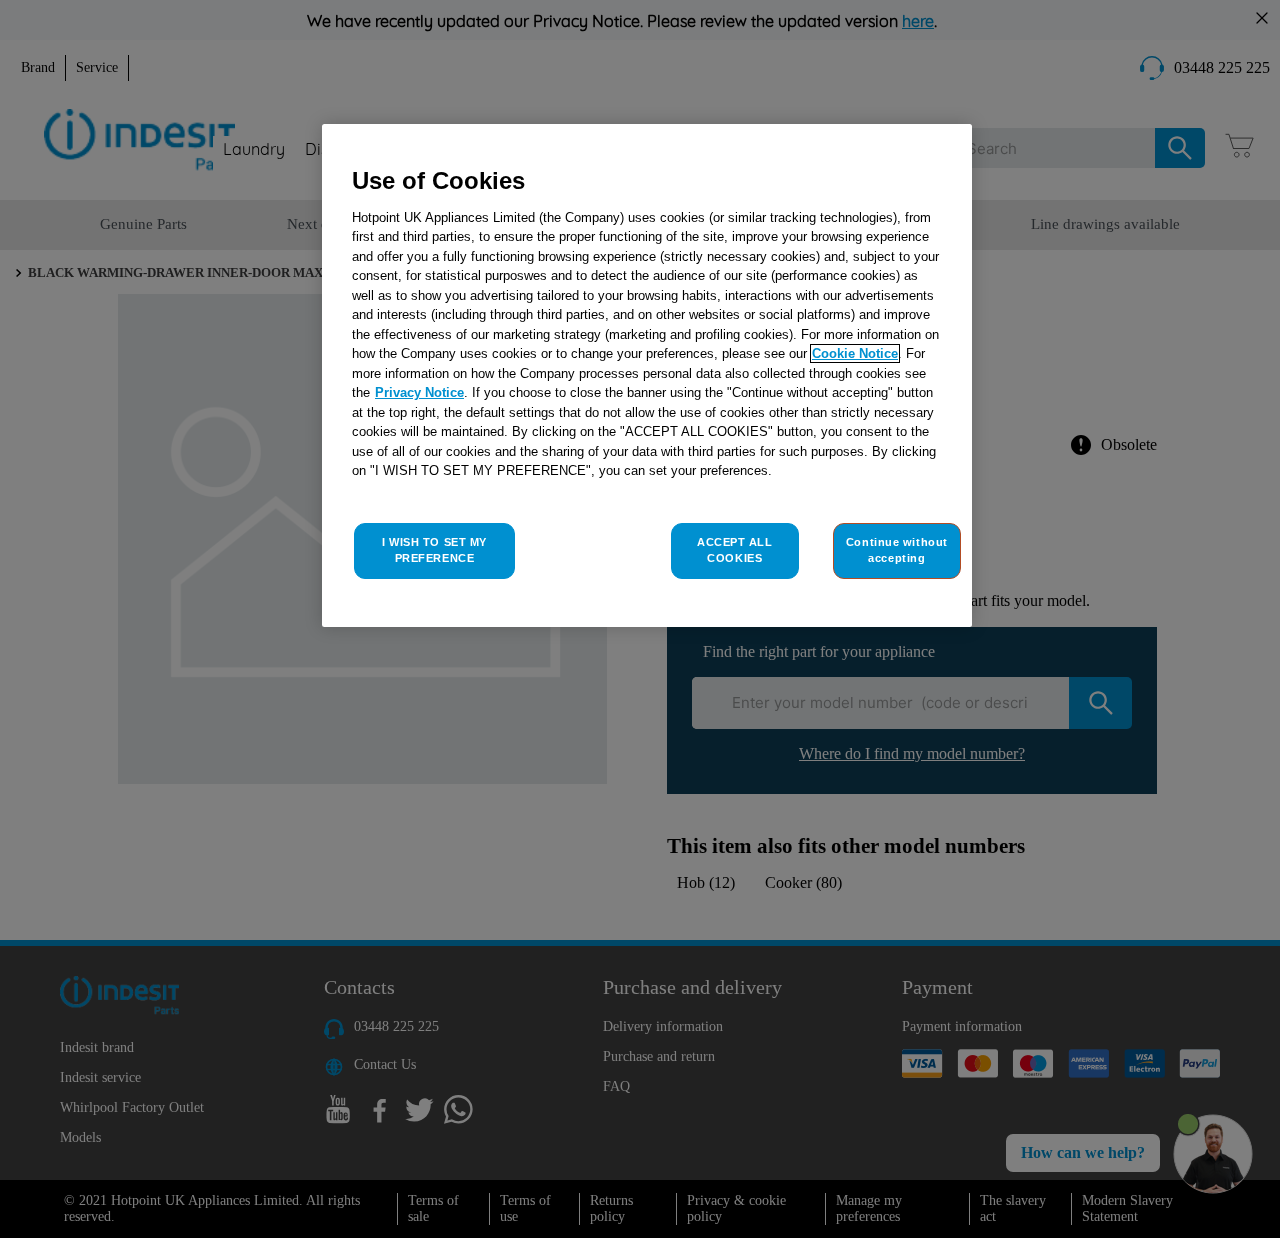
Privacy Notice (419, 392)
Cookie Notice (855, 353)
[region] (647, 375)
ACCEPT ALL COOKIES (735, 550)
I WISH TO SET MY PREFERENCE (434, 550)
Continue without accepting (897, 550)
